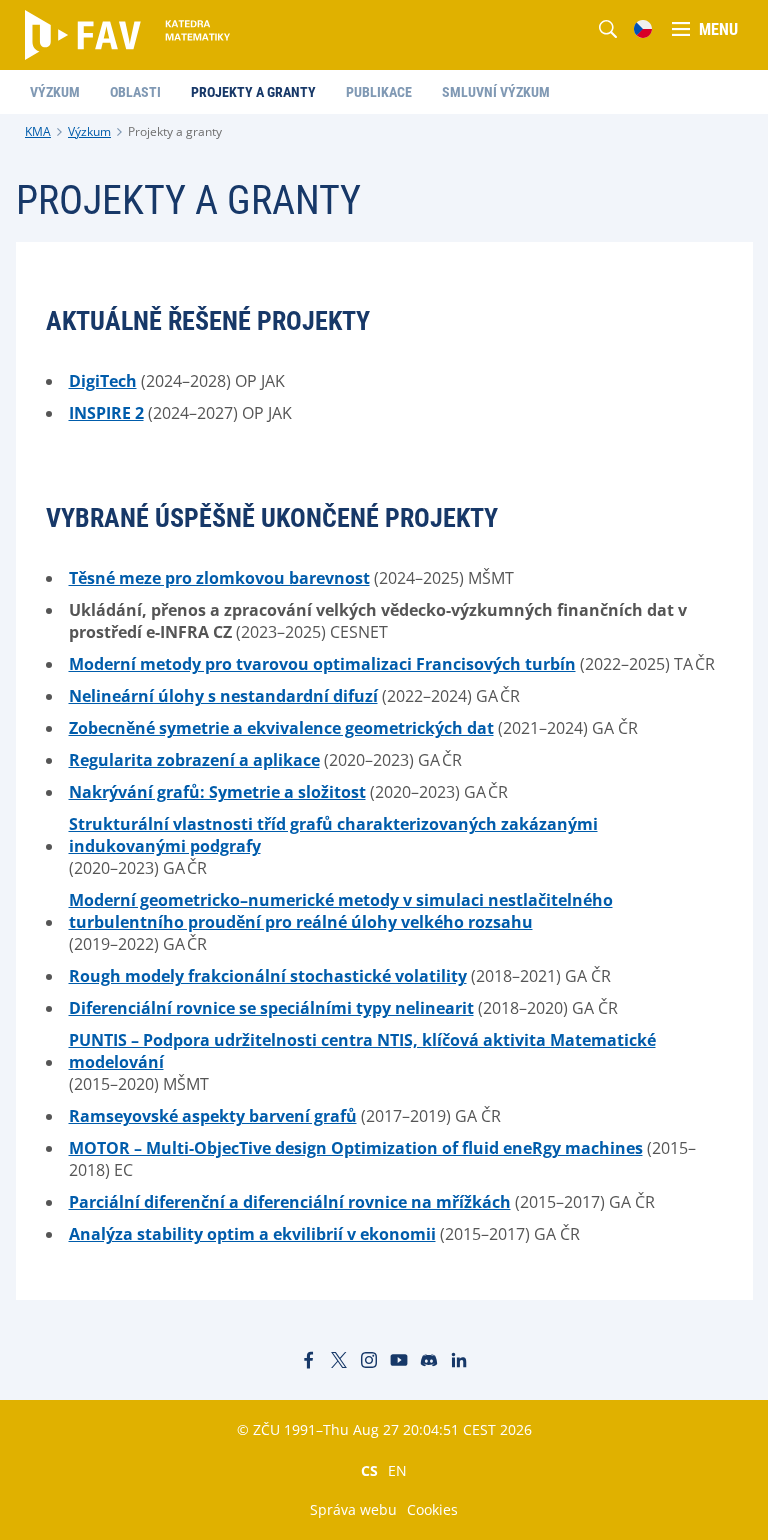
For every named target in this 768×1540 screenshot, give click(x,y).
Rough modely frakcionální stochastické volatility (268, 976)
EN (397, 1470)
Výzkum (89, 131)
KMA (38, 131)
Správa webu (353, 1509)
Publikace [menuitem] (379, 92)
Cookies (432, 1509)
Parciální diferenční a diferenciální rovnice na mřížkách (290, 1202)
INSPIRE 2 (106, 413)
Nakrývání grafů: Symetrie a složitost (217, 792)
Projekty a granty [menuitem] (253, 92)
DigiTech (103, 381)
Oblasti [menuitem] (135, 92)
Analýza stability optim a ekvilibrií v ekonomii (252, 1234)
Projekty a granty (175, 131)
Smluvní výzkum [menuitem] (496, 92)
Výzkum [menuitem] (55, 92)
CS (369, 1470)
